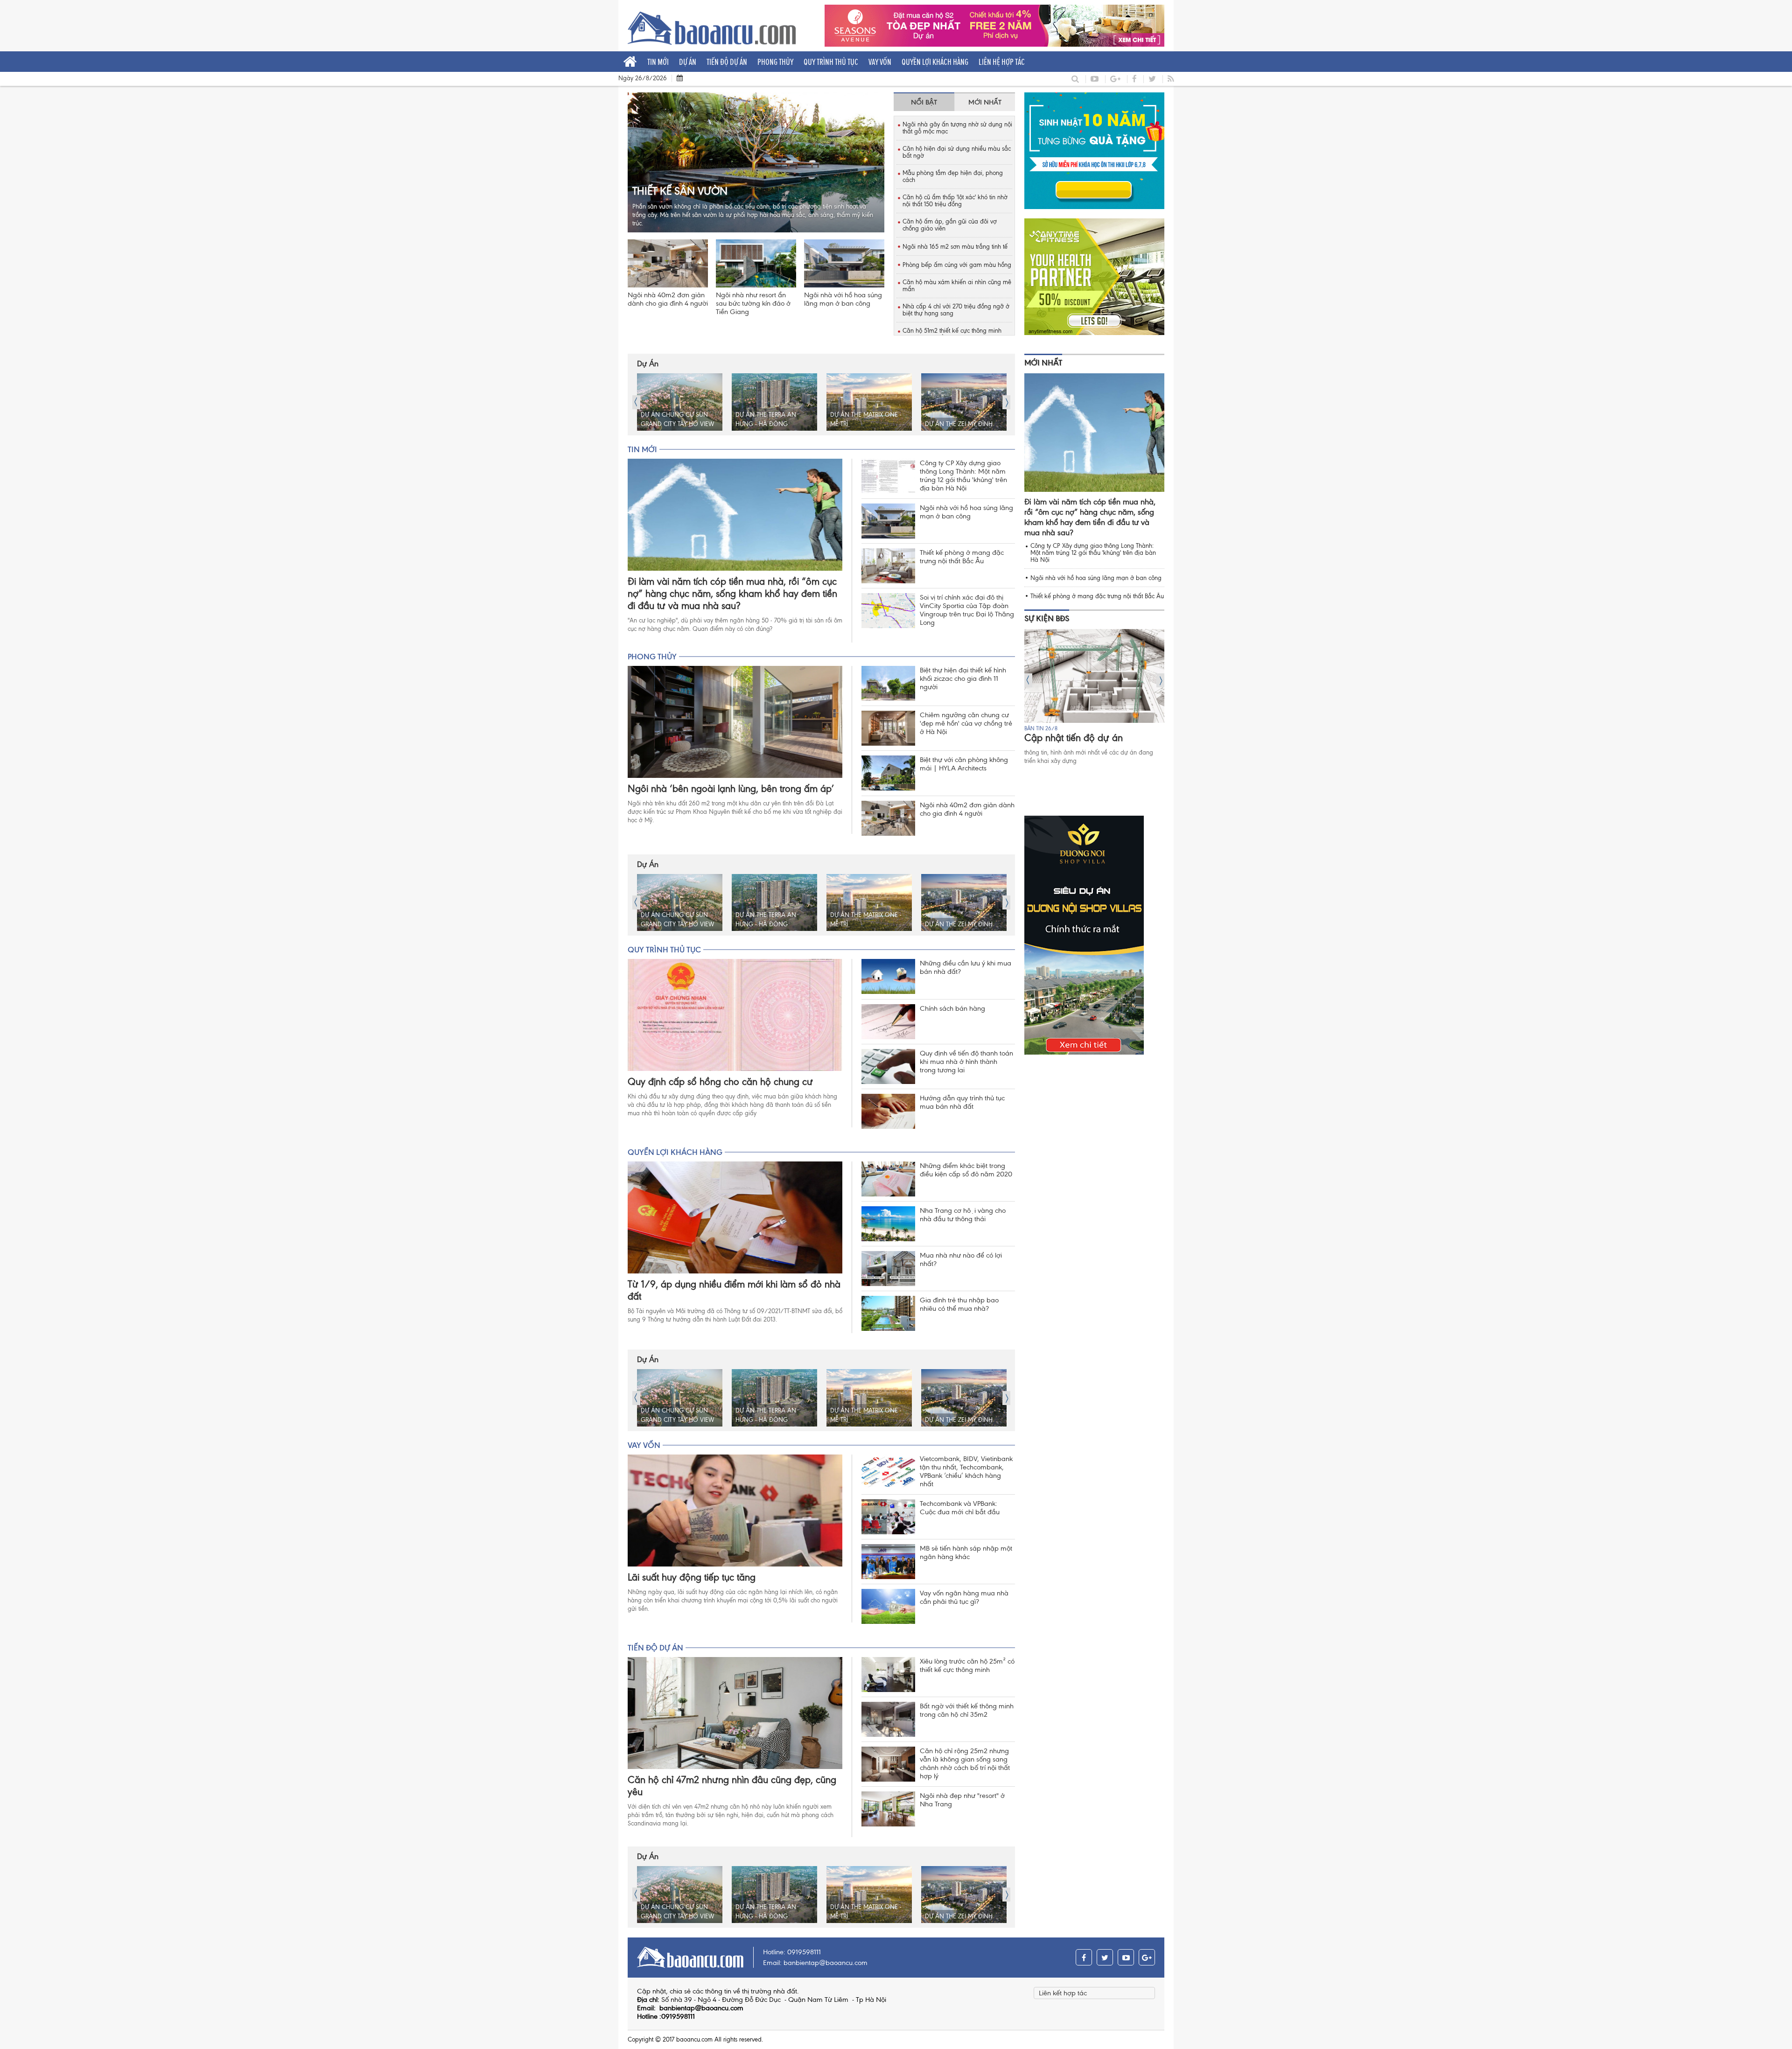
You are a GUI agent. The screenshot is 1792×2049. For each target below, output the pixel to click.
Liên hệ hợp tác (1002, 62)
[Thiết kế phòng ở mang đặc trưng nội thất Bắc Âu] (888, 566)
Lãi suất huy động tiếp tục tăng (692, 1577)
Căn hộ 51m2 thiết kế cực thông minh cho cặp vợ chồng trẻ (952, 334)
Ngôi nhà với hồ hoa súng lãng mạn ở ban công (843, 299)
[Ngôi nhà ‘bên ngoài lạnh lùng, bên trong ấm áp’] (735, 722)
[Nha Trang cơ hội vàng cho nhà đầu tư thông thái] (888, 1224)
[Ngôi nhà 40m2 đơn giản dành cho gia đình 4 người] (668, 263)
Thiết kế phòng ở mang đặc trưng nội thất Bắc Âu (962, 557)
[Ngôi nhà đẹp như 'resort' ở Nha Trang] (888, 1809)
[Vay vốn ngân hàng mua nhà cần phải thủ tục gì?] (888, 1606)
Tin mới (658, 62)
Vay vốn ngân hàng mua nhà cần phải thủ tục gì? (964, 1597)
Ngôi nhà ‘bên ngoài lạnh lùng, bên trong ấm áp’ (731, 789)
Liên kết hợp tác (1063, 1993)
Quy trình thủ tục (831, 62)
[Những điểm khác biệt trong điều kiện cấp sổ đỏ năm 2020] (888, 1179)
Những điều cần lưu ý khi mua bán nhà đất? (966, 967)
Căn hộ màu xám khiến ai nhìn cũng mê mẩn (957, 286)
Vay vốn (880, 62)
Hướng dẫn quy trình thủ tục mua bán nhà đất (962, 1102)
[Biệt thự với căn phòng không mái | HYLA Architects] (888, 773)
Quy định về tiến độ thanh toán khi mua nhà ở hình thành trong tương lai (966, 1062)
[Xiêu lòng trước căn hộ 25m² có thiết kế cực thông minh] (888, 1675)
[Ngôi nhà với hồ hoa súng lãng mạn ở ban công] (844, 263)
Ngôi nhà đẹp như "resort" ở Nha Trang (962, 1800)
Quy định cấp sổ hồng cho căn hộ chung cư (720, 1082)
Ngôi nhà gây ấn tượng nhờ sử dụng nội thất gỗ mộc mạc (957, 128)
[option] (680, 402)
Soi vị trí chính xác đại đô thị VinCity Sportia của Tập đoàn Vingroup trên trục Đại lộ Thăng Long (967, 610)
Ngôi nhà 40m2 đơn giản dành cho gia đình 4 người (668, 299)
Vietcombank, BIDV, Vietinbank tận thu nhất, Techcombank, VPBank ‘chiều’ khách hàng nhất (966, 1471)
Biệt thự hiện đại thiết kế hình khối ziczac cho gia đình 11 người (963, 678)
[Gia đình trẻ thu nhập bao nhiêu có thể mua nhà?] (888, 1313)
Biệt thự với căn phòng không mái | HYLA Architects (964, 764)
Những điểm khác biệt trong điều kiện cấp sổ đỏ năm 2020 (966, 1170)
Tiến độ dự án (727, 62)
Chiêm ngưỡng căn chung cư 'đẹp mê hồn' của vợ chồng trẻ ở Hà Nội (966, 723)
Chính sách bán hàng (952, 1008)
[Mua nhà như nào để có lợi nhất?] (888, 1269)
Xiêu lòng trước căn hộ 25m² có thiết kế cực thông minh (967, 1665)
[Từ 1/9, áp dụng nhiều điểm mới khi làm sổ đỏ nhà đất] (735, 1217)
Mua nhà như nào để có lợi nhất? (961, 1259)
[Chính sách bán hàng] (888, 1022)
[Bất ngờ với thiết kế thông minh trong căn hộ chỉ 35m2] (888, 1719)
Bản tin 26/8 (1041, 728)
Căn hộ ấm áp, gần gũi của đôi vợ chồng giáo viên (950, 225)
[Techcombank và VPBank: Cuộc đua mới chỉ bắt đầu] (888, 1517)
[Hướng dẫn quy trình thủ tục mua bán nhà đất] (888, 1111)
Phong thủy (775, 62)
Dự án (688, 62)
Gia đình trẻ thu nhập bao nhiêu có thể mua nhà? (959, 1304)
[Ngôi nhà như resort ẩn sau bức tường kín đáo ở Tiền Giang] (756, 263)
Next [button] (1006, 402)
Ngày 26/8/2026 (643, 78)
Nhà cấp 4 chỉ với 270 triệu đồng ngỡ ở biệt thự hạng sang (956, 310)
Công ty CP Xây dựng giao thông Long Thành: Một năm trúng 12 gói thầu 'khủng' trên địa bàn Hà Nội (963, 476)
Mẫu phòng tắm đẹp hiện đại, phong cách (953, 176)
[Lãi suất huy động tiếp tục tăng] (735, 1511)
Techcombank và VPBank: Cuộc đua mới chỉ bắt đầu (960, 1508)
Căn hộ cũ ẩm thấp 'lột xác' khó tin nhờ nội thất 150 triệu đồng (955, 201)
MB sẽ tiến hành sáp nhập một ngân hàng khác (966, 1552)
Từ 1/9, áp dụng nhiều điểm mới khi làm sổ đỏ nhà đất (734, 1290)
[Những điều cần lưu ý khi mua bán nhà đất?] (888, 976)
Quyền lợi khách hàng (935, 62)
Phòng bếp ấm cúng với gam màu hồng (957, 265)
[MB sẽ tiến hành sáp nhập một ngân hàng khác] (888, 1562)
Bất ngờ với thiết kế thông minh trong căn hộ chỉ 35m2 (967, 1710)
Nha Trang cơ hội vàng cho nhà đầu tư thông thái (963, 1215)
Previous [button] (636, 402)
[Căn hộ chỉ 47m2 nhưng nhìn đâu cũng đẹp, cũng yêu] (735, 1713)
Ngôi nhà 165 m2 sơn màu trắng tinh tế (955, 247)
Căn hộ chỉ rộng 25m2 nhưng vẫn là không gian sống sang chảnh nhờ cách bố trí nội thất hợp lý (965, 1763)
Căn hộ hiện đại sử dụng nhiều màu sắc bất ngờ (957, 152)
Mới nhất (1043, 363)
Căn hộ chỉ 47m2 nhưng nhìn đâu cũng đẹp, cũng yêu (732, 1786)
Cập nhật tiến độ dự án (1074, 738)
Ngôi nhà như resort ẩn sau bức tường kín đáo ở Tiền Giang (753, 303)
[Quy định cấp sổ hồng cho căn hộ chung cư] (735, 1015)
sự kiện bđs (1047, 618)
